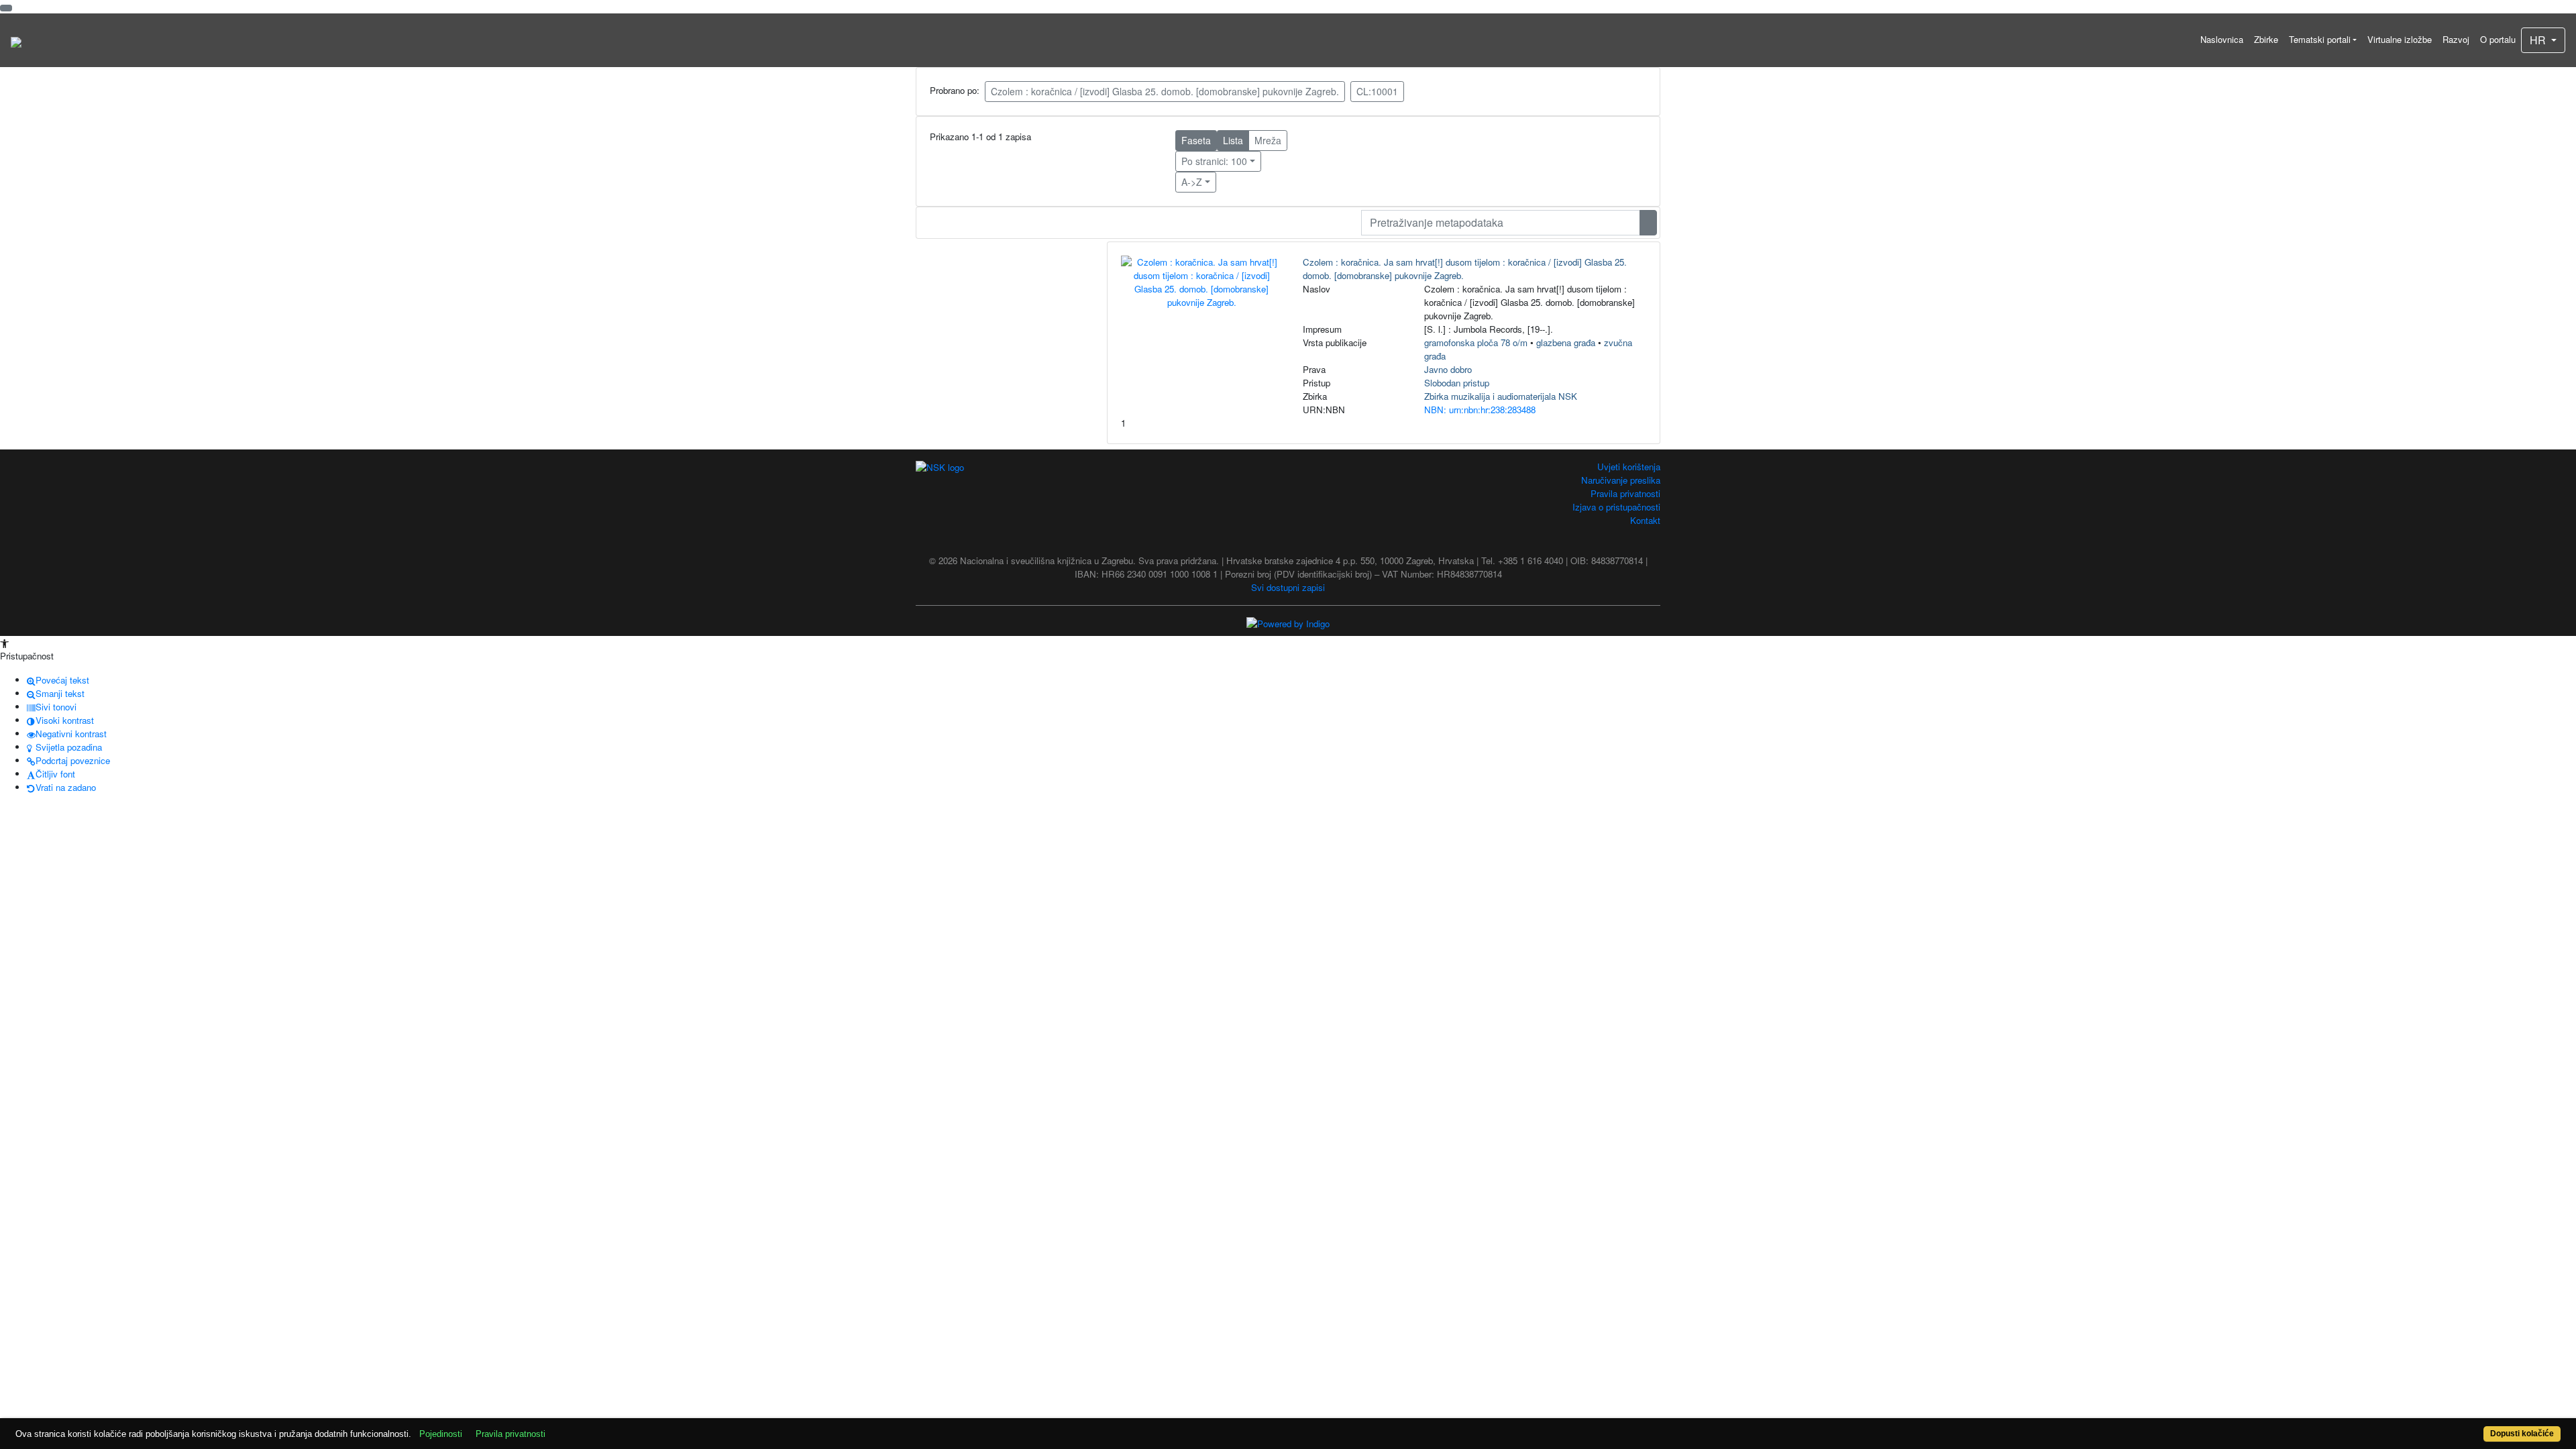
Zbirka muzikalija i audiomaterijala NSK (1501, 396)
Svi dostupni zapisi (1288, 587)
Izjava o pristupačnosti (1616, 507)
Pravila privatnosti (1625, 493)
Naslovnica (2222, 39)
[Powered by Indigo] (1288, 623)
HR (2539, 40)
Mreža (1268, 140)
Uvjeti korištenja (1629, 467)
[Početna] (16, 40)
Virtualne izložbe (2400, 39)
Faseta (1196, 140)
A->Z (1192, 182)
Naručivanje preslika (1621, 480)
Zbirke (2266, 39)
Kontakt (1645, 520)
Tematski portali (2320, 39)
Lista (1233, 140)
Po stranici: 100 (1214, 161)
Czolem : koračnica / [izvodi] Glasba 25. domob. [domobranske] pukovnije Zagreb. (1165, 91)
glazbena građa (1566, 342)
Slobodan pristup (1457, 383)
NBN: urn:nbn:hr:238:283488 (1480, 410)
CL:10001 (1377, 91)
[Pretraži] (1648, 223)
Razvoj (2456, 39)
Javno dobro (1448, 369)
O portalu (2498, 39)
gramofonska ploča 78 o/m (1476, 342)
